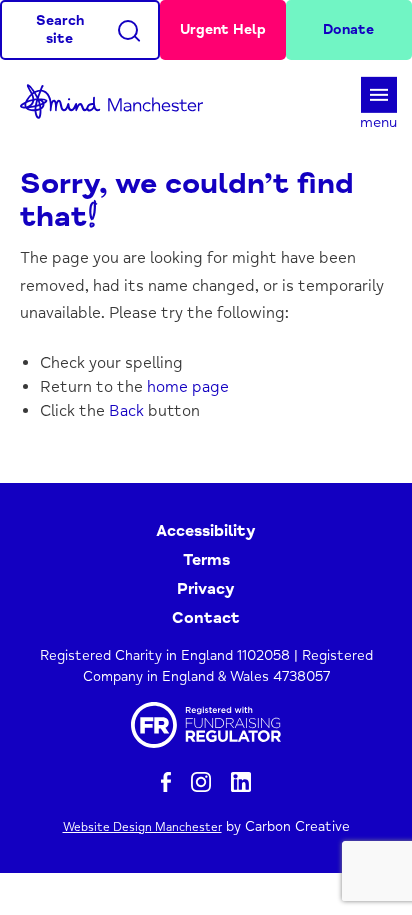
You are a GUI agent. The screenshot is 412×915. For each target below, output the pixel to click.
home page (188, 387)
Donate (348, 29)
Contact (206, 618)
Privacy (206, 589)
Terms (206, 560)
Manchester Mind (120, 101)
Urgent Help (223, 29)
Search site (60, 29)
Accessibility (206, 531)
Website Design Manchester (142, 827)
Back (126, 411)
